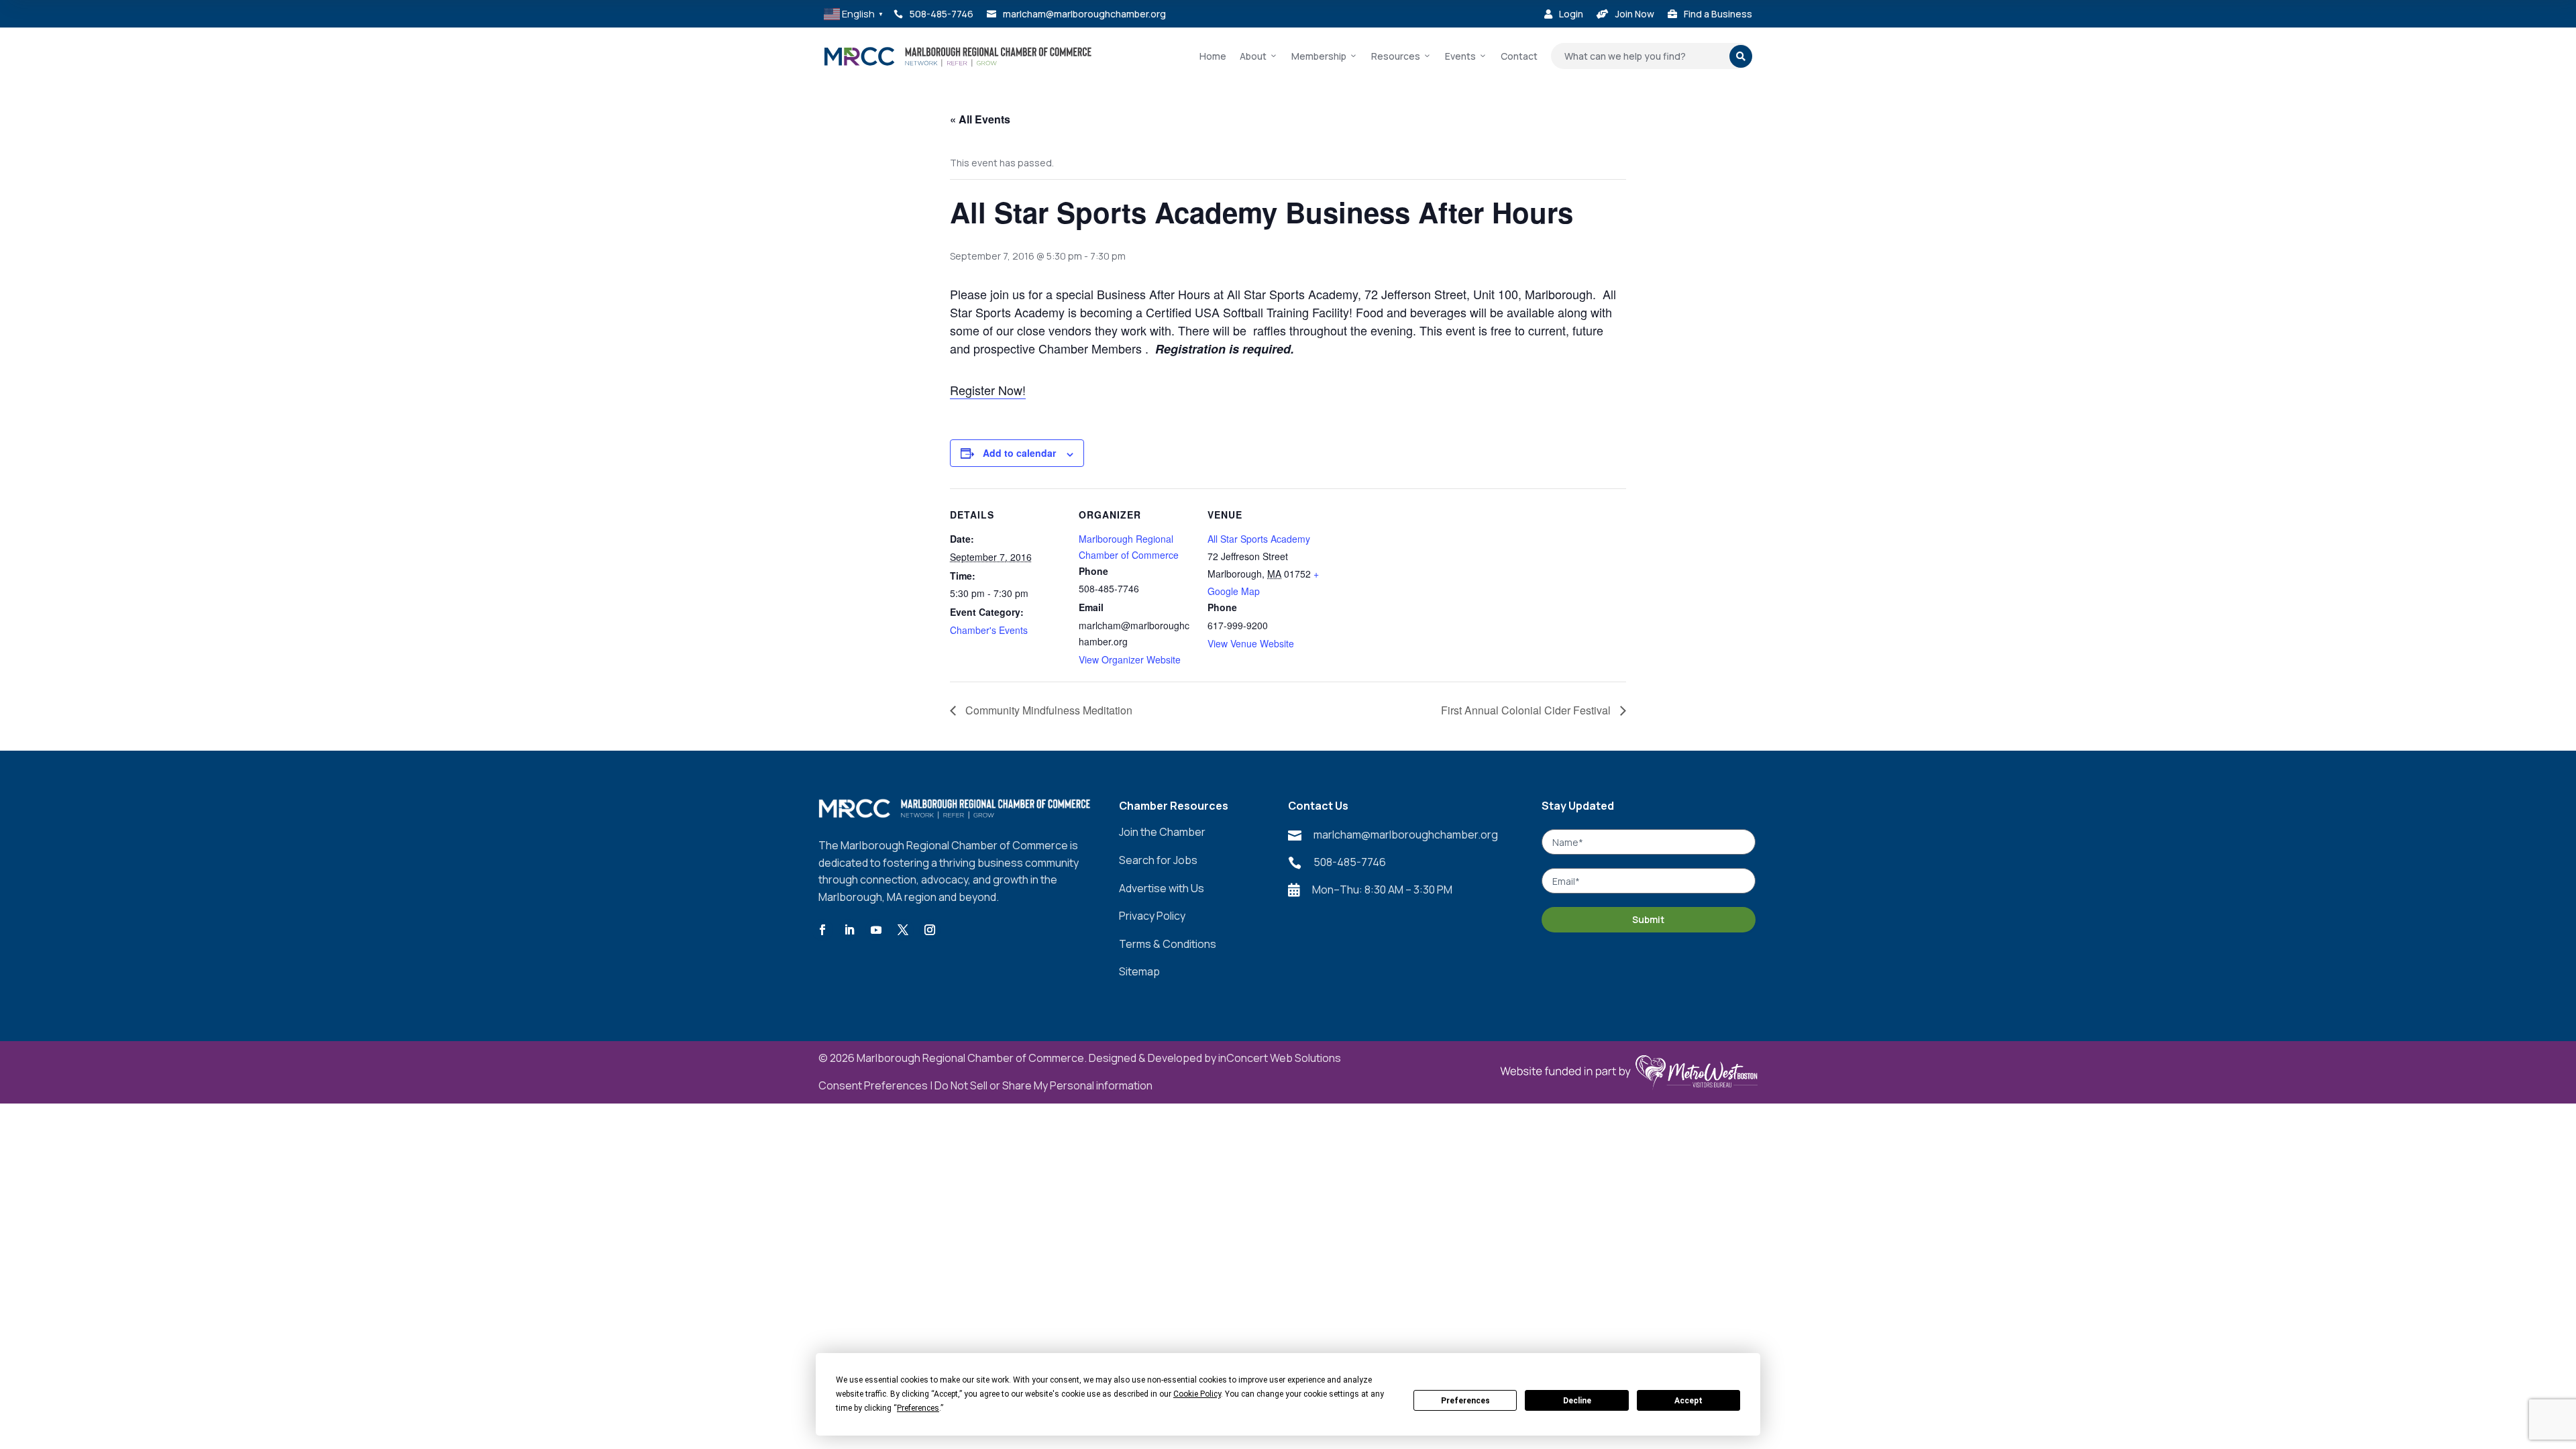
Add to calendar (1019, 453)
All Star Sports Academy (1259, 539)
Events (1460, 56)
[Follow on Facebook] (822, 930)
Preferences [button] (918, 1408)
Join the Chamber (1162, 832)
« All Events (980, 119)
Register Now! (988, 390)
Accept (1688, 1401)
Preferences (1465, 1401)
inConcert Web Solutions (1280, 1058)
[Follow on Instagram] (930, 930)
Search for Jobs (1158, 860)
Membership (1319, 56)
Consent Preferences (873, 1085)
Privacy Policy (1152, 916)
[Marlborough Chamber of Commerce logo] (958, 56)
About (1253, 56)
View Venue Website (1251, 643)
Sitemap (1139, 971)
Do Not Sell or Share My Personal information (1043, 1085)
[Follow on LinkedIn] (849, 930)
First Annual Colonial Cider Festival (1527, 710)
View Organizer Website (1130, 659)
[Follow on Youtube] (876, 930)
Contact (1519, 56)
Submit (1648, 919)
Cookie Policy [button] (1197, 1394)
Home (1213, 56)
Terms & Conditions (1168, 944)
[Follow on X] (903, 930)
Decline (1577, 1401)
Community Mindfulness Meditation (1048, 710)
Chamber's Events (989, 630)
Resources (1396, 56)
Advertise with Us (1162, 888)
